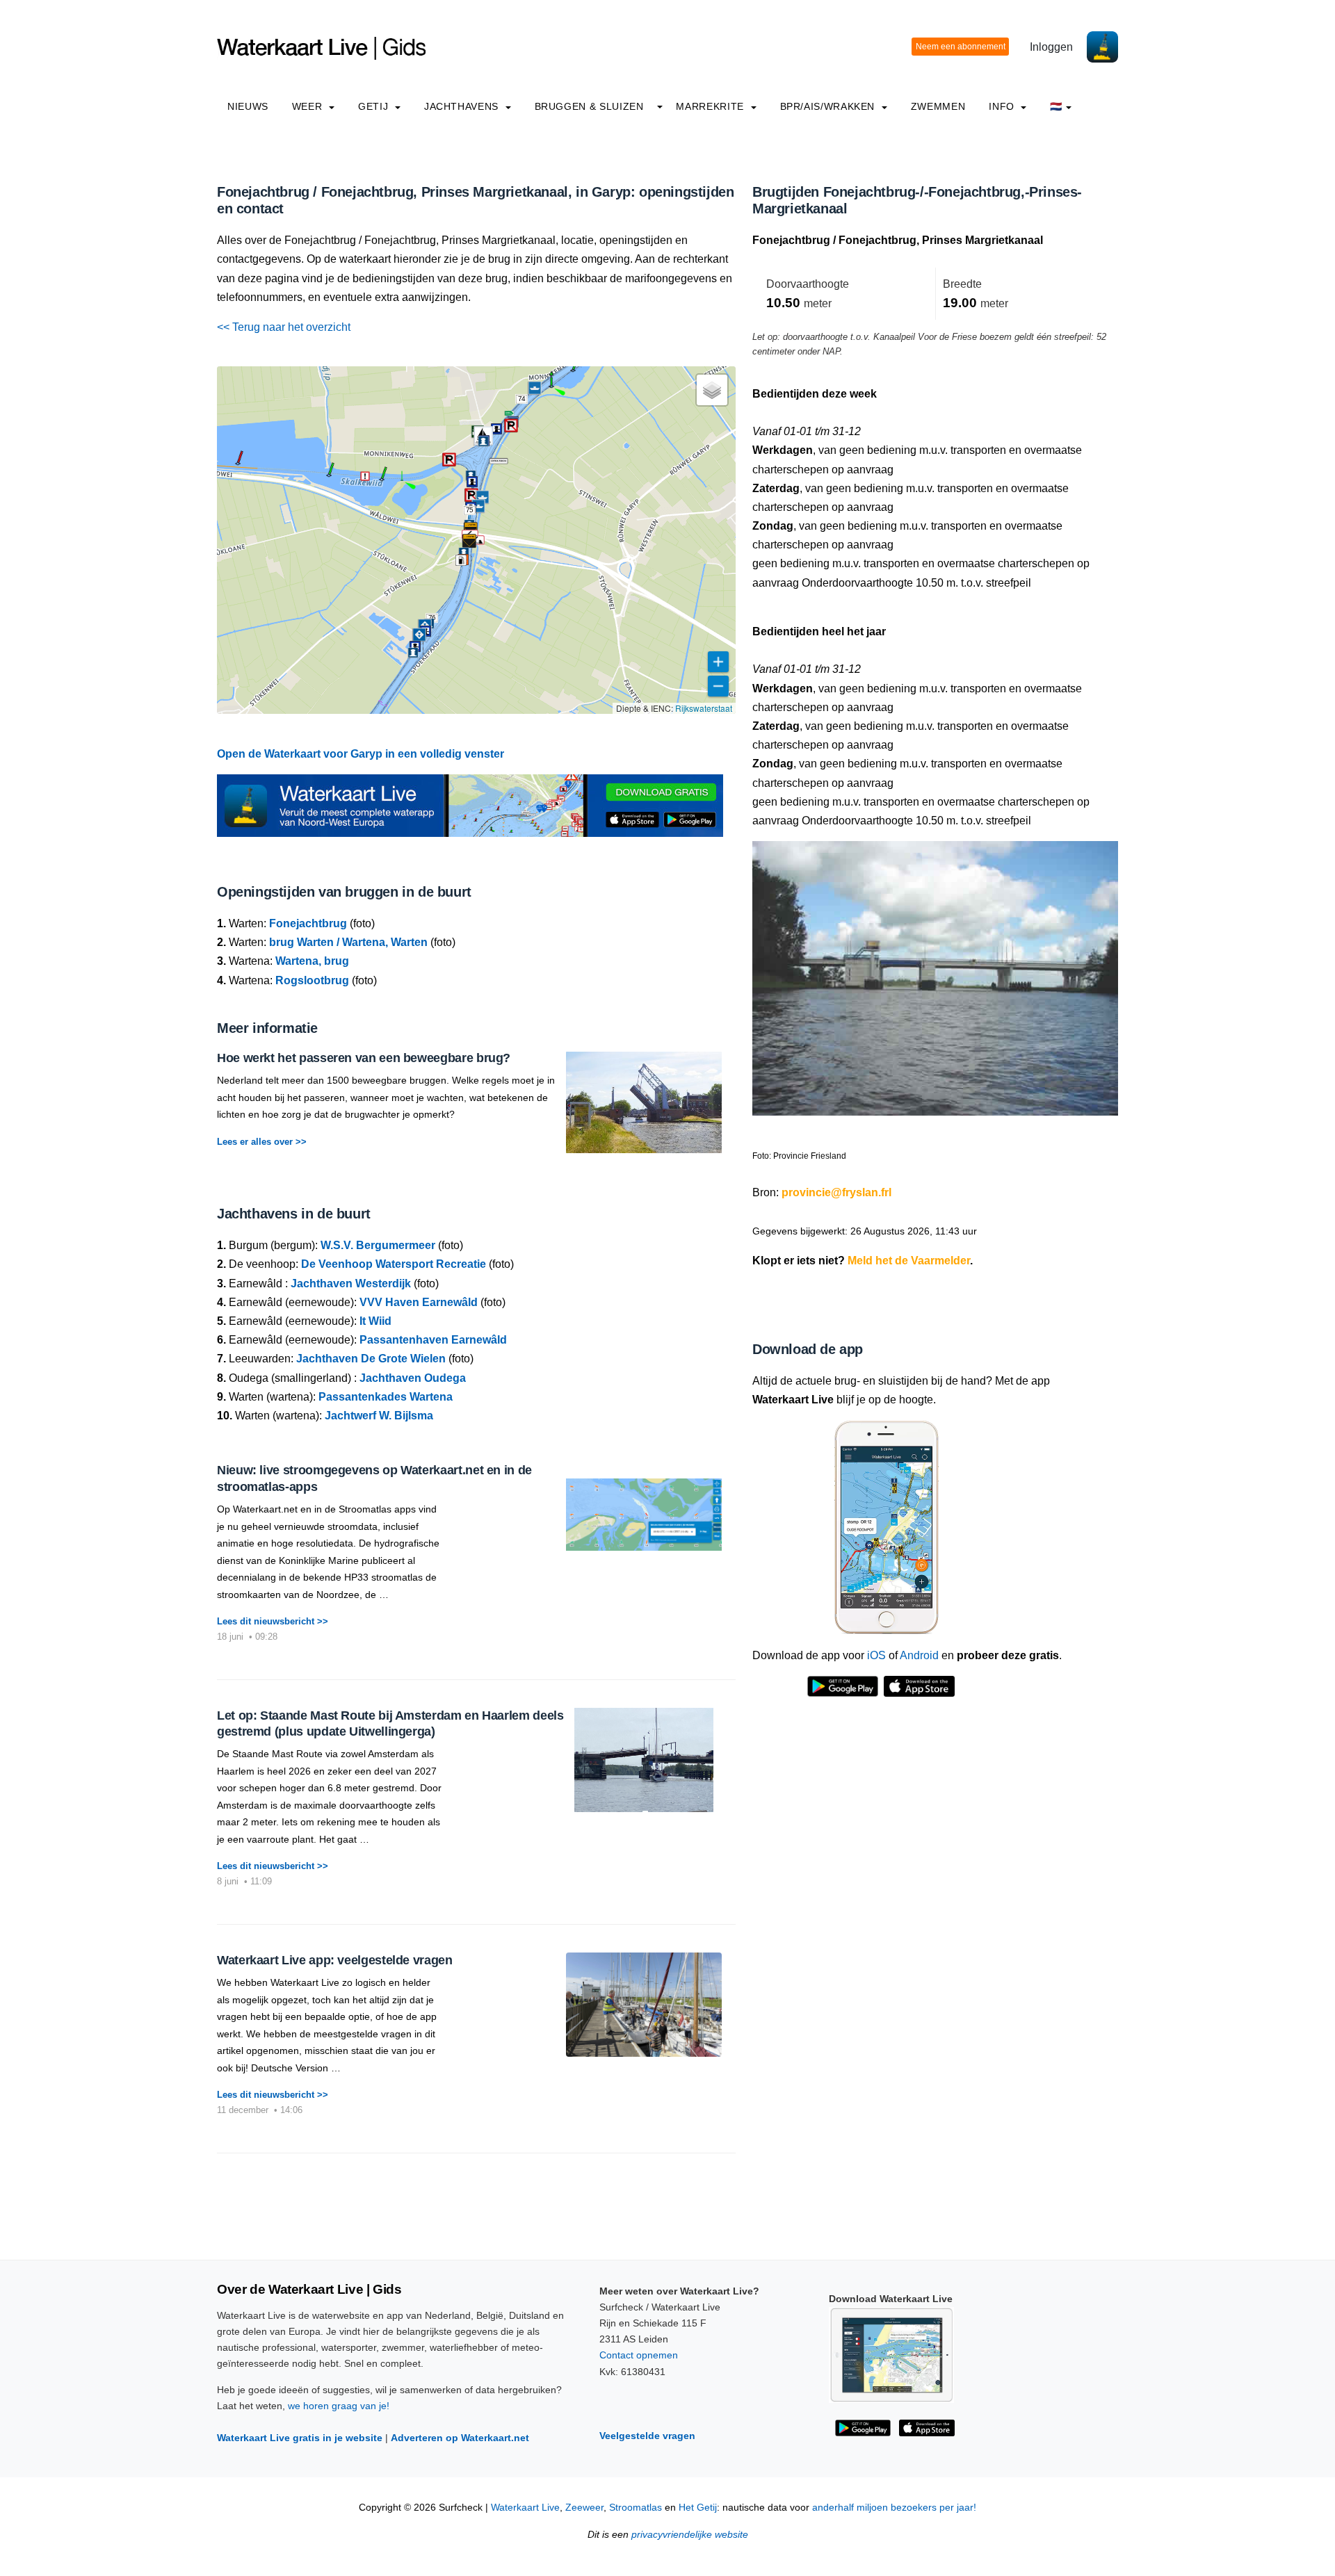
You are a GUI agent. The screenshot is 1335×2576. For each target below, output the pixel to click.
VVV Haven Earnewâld (419, 1302)
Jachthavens (463, 106)
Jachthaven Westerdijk (351, 1283)
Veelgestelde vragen (647, 2436)
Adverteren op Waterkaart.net (460, 2438)
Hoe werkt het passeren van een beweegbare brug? (364, 1058)
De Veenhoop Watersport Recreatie (394, 1264)
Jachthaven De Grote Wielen (371, 1359)
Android (919, 1655)
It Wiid (375, 1321)
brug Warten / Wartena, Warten (348, 942)
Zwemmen (938, 106)
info (1003, 106)
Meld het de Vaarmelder (909, 1261)
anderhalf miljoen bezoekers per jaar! (894, 2508)
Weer (309, 106)
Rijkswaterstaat (704, 708)
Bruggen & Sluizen (589, 106)
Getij (375, 106)
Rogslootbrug (312, 980)
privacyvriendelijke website (690, 2535)
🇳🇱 (1056, 106)
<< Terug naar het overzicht (284, 327)
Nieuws (248, 106)
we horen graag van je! (339, 2406)
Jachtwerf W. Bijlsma (379, 1416)
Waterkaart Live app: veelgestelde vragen (335, 1960)
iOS (876, 1655)
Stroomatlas (636, 2508)
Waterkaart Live (525, 2508)
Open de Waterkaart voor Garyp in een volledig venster (361, 754)
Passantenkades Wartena (386, 1397)
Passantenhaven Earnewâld (433, 1340)
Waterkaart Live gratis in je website (300, 2438)
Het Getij (698, 2508)
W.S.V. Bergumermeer (378, 1245)
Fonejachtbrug (308, 923)
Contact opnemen (639, 2355)
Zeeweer (584, 2508)
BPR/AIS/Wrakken (829, 106)
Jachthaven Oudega (413, 1378)
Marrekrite (711, 106)
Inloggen (1051, 47)
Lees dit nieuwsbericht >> (273, 1621)
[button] (551, 386)
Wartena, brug (312, 961)
